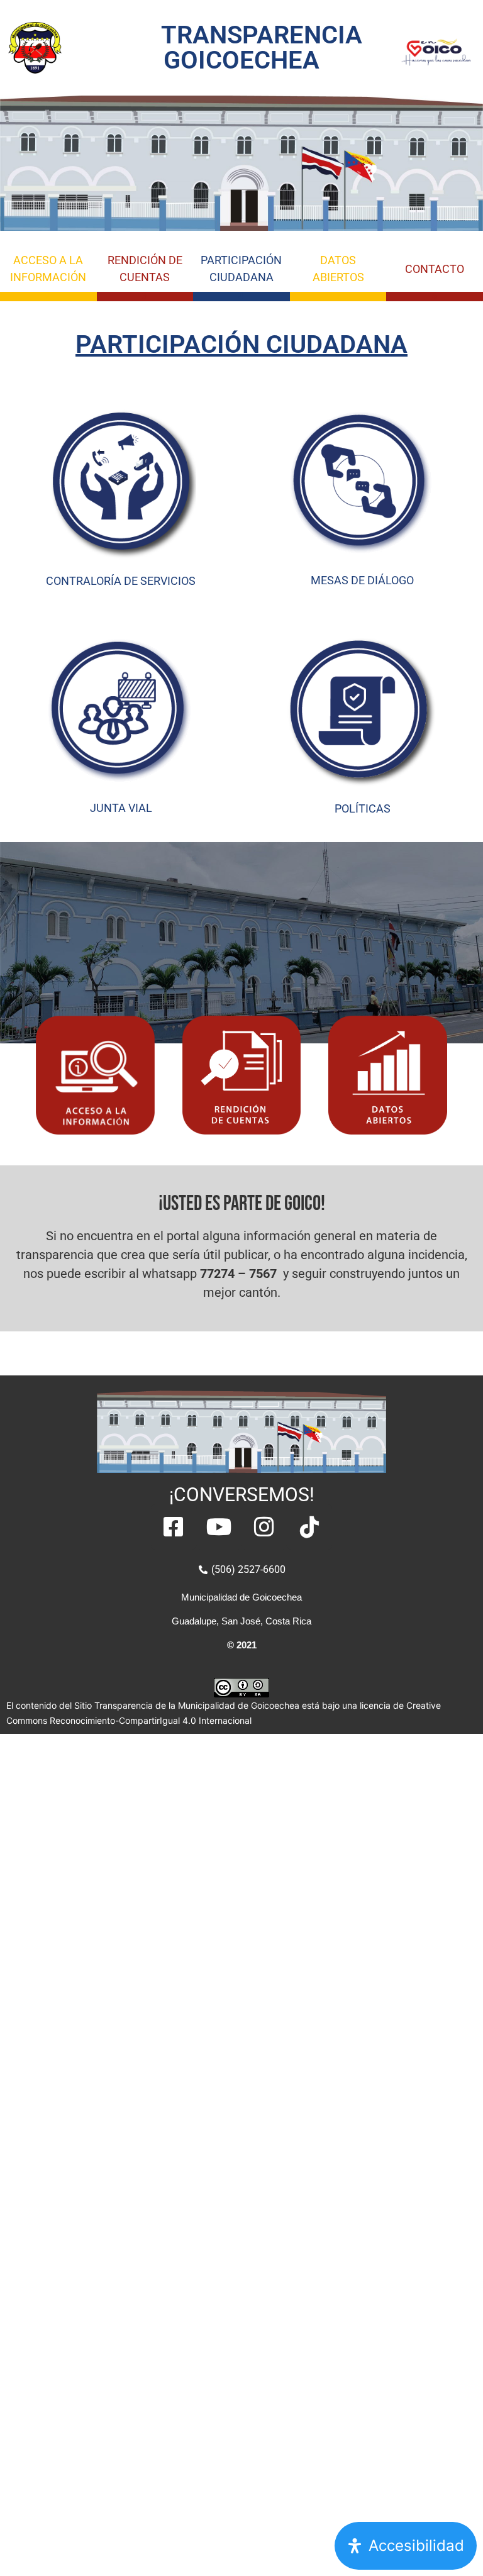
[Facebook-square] (174, 1527)
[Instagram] (264, 1527)
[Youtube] (219, 1527)
